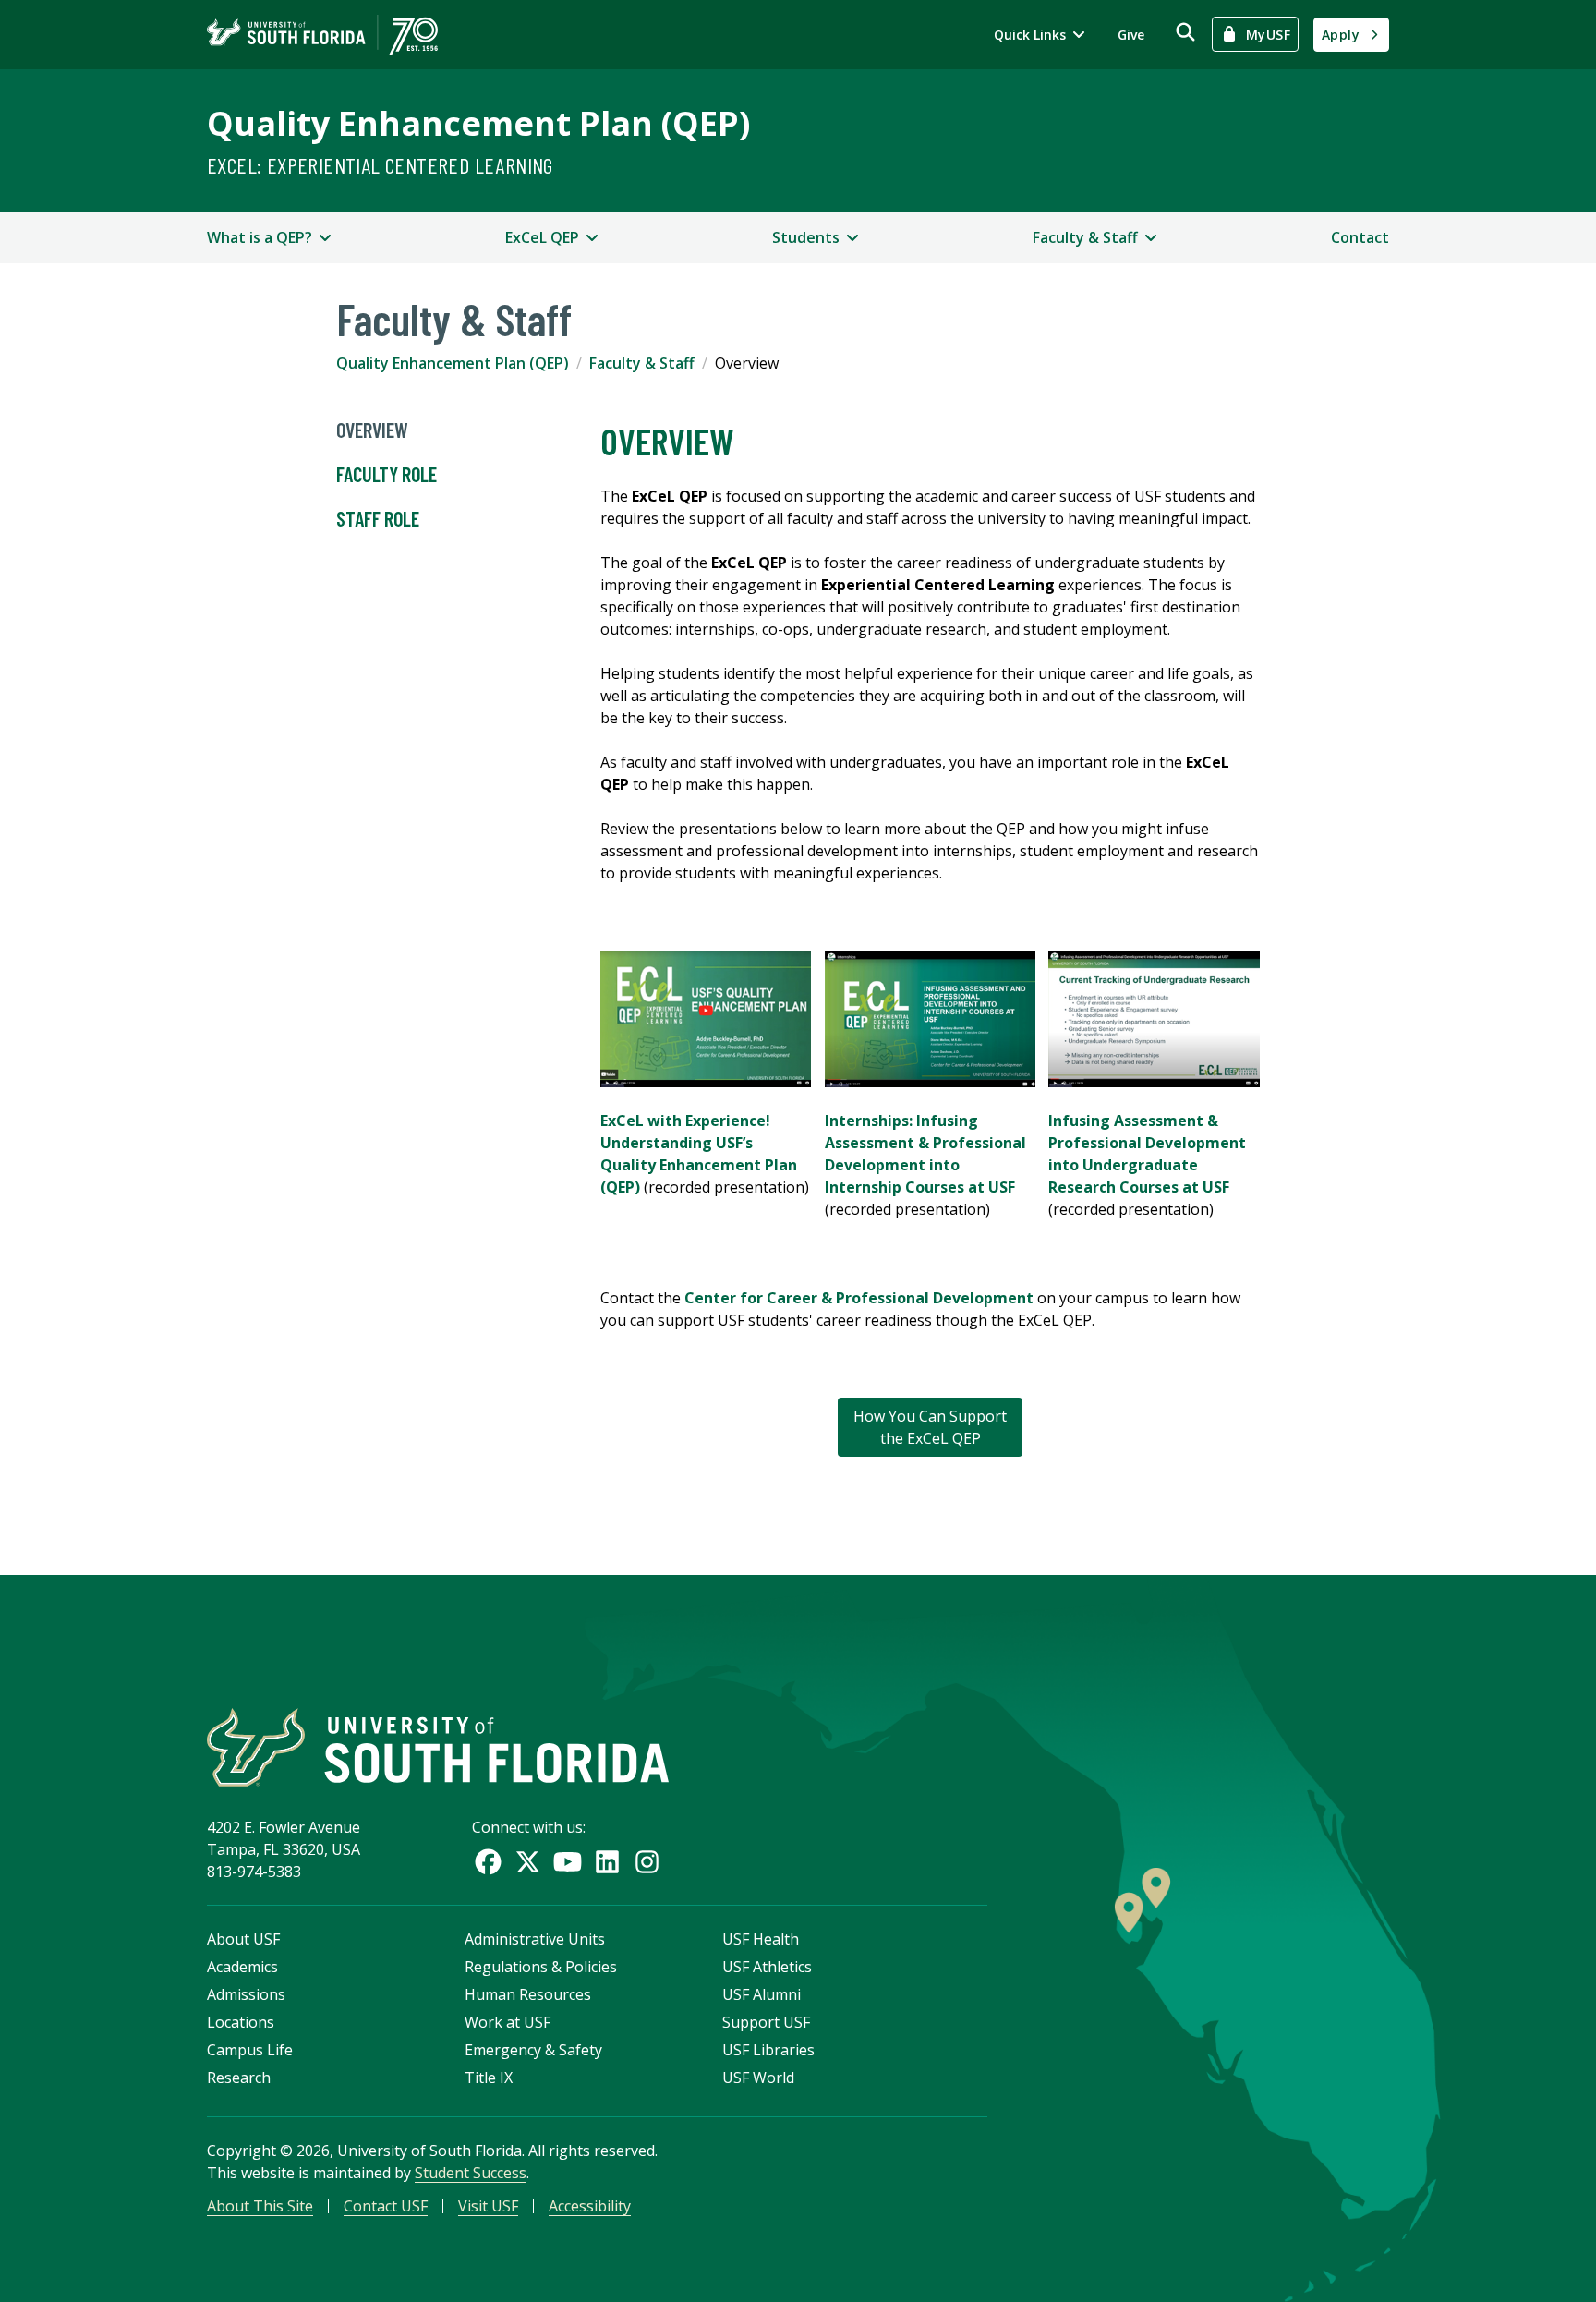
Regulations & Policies (541, 1967)
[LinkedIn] (607, 1862)
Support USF (766, 2022)
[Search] (1185, 32)
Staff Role (378, 518)
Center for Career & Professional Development (861, 1298)
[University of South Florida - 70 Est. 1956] (322, 35)
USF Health (761, 1939)
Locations (241, 2022)
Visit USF (488, 2206)
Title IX (489, 2078)
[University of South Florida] (438, 1747)
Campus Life (250, 2050)
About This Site (260, 2206)
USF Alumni (762, 1994)
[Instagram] (647, 1862)
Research (239, 2078)
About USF (243, 1939)
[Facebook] (488, 1862)
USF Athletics (767, 1967)
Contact (1360, 237)
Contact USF (386, 2206)
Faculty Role (387, 474)
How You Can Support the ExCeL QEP (930, 1427)
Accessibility (590, 2206)
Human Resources (528, 1994)
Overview (372, 430)
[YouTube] (568, 1862)
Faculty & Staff (642, 363)
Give (1131, 35)
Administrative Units (535, 1939)
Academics (242, 1967)
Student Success (471, 2173)
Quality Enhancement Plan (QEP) (478, 123)
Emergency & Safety (533, 2050)
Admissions (246, 1994)
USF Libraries (768, 2050)
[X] (528, 1862)
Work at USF (508, 2022)
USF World (758, 2078)
